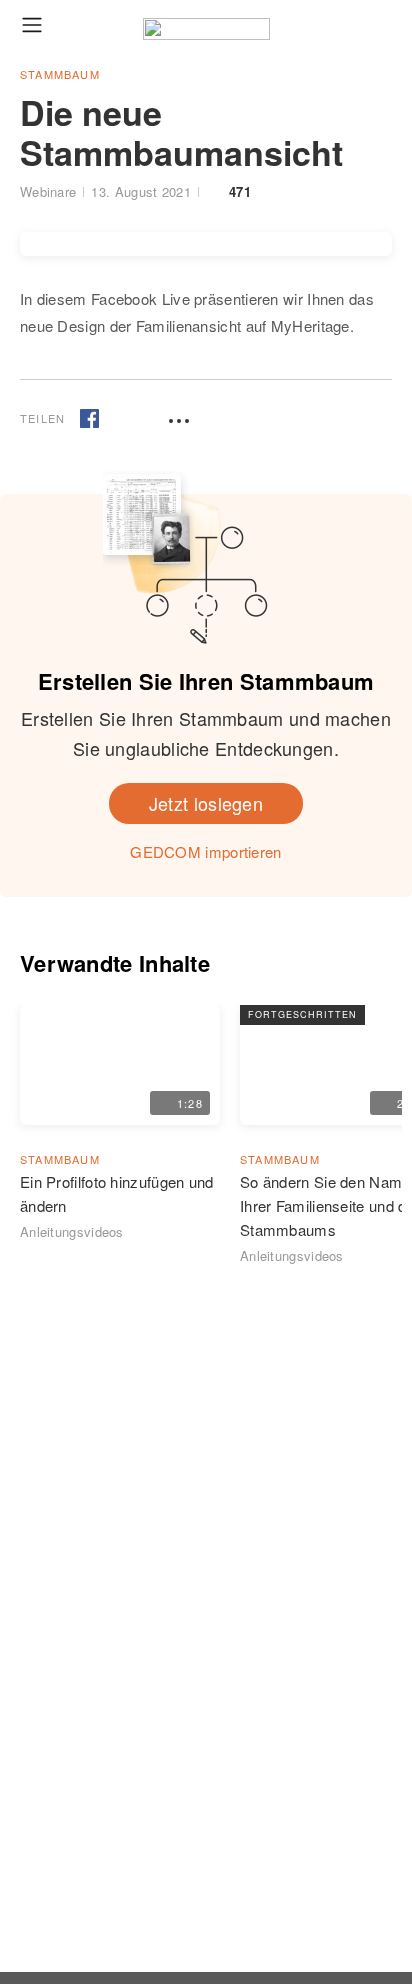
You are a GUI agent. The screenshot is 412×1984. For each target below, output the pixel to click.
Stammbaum (60, 74)
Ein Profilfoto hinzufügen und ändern (117, 1193)
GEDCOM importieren (205, 851)
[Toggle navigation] (32, 24)
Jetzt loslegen (206, 803)
